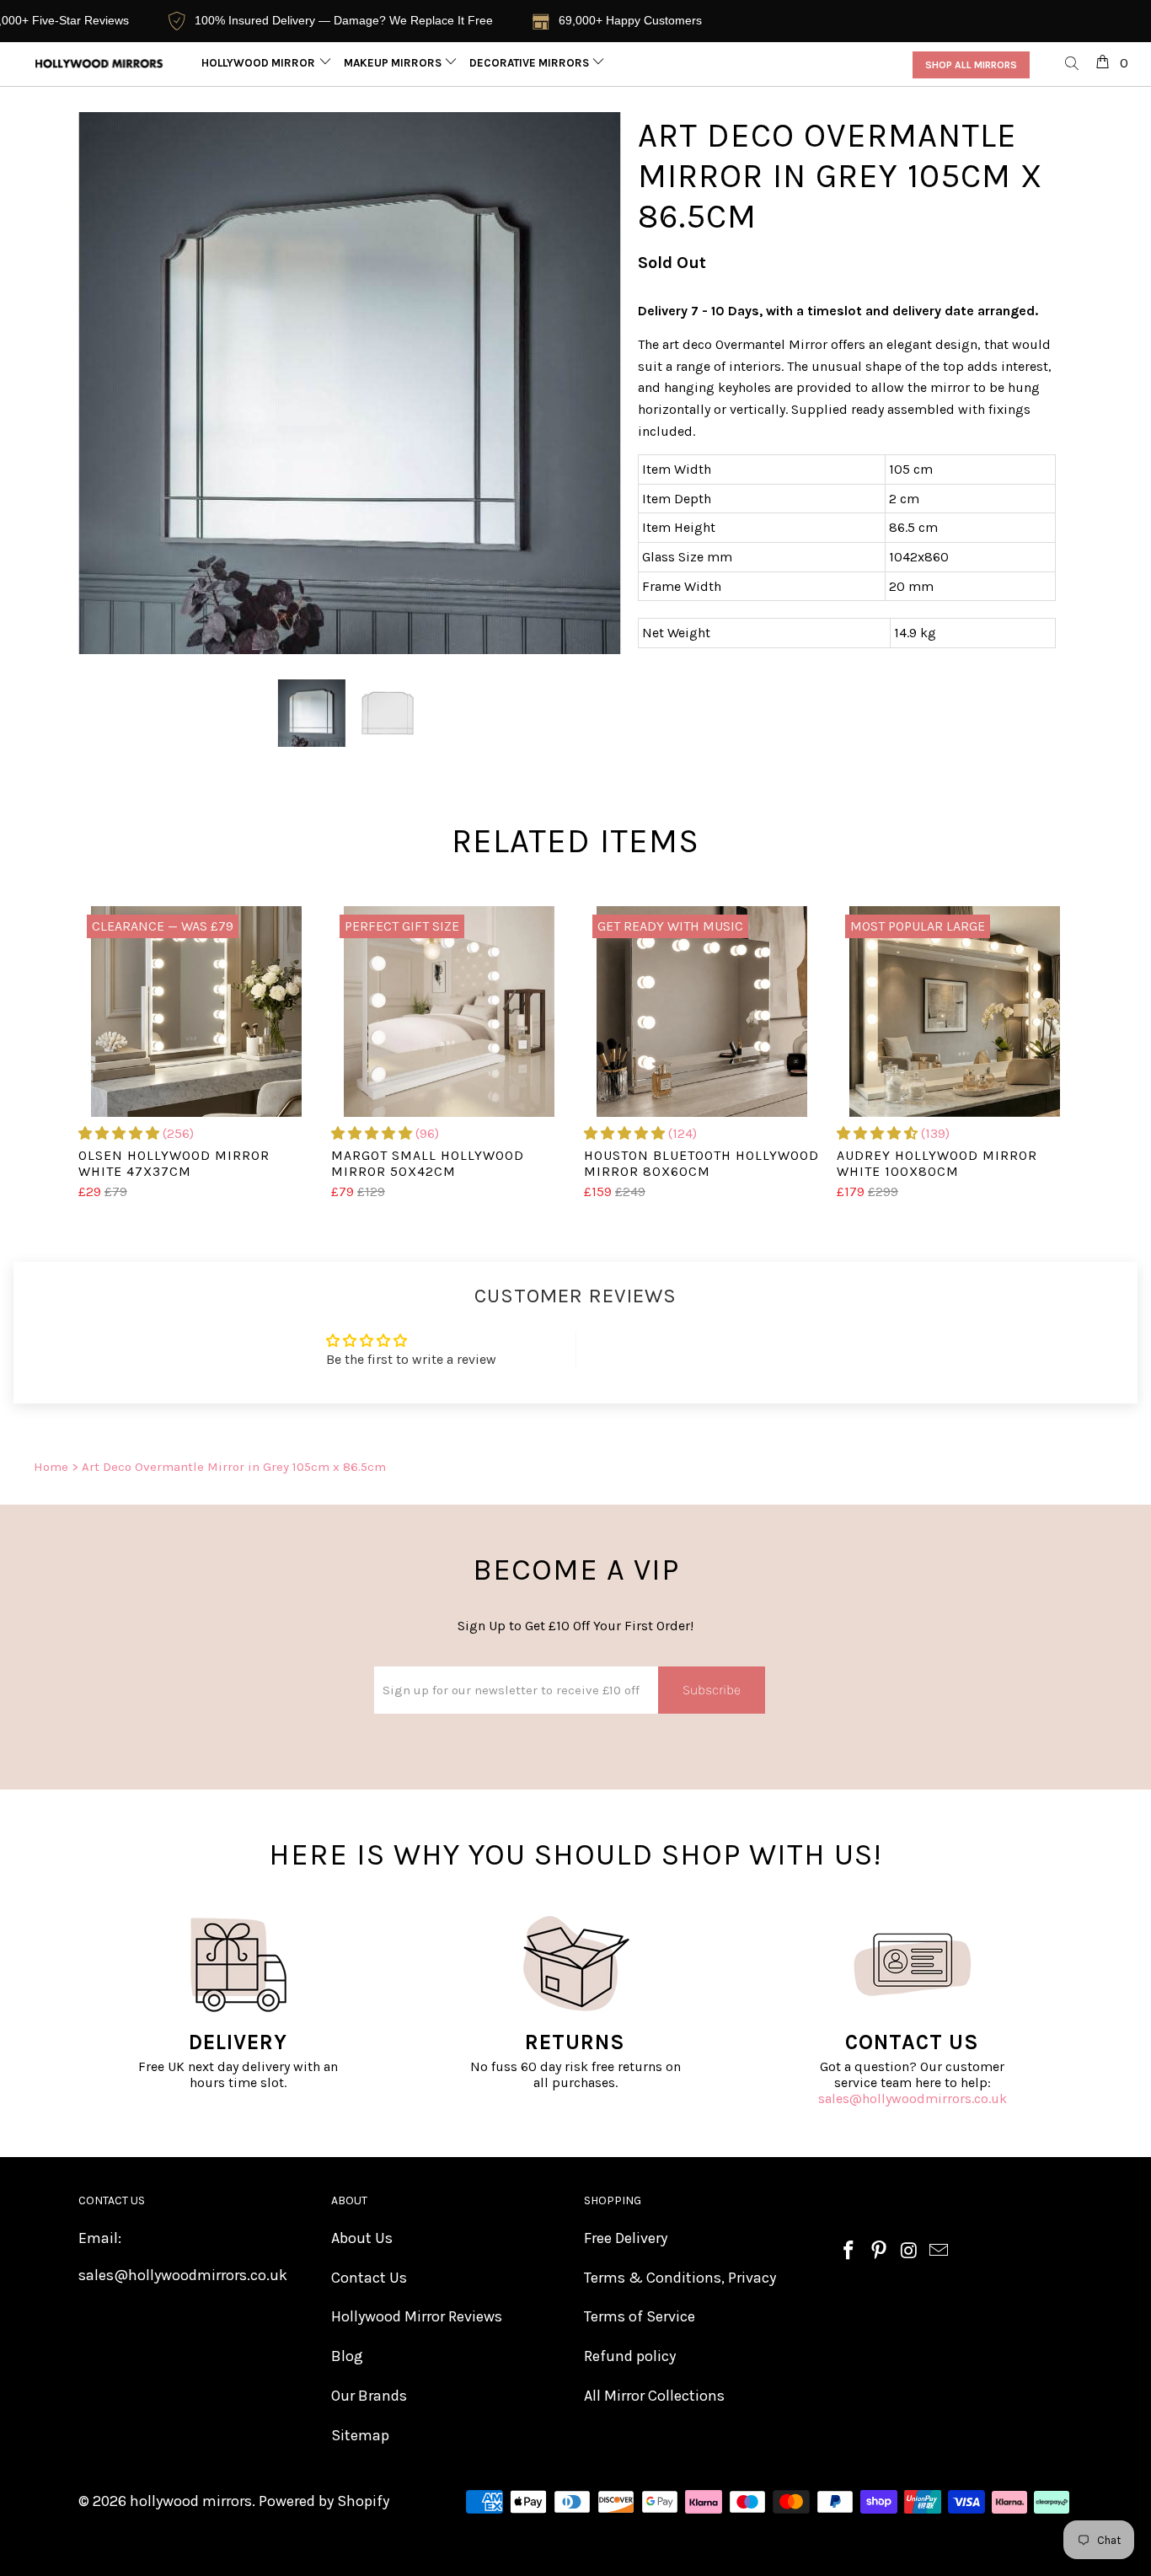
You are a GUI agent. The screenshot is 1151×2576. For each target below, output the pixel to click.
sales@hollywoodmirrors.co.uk (913, 2098)
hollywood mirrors (191, 2501)
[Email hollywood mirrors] (940, 2251)
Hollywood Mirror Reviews (417, 2316)
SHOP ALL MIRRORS (971, 65)
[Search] (1073, 64)
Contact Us (369, 2278)
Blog (347, 2356)
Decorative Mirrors (530, 63)
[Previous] (107, 384)
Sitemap (360, 2435)
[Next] (592, 384)
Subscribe (712, 1690)
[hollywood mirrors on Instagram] (909, 2251)
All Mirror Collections (654, 2396)
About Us (362, 2238)
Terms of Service (640, 2316)
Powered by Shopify (324, 2501)
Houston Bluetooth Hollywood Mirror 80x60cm (702, 1012)
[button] (119, 1133)
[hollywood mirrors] (99, 64)
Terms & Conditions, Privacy (680, 2278)
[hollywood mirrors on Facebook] (849, 2251)
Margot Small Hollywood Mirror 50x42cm (449, 1012)
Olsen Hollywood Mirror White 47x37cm (196, 1012)
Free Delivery (626, 2238)
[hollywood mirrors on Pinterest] (880, 2251)
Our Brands (369, 2396)
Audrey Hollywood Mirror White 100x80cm (955, 1012)
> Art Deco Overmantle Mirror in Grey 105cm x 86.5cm (229, 1467)
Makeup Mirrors (394, 63)
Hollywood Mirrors (263, 63)
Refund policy (630, 2356)
